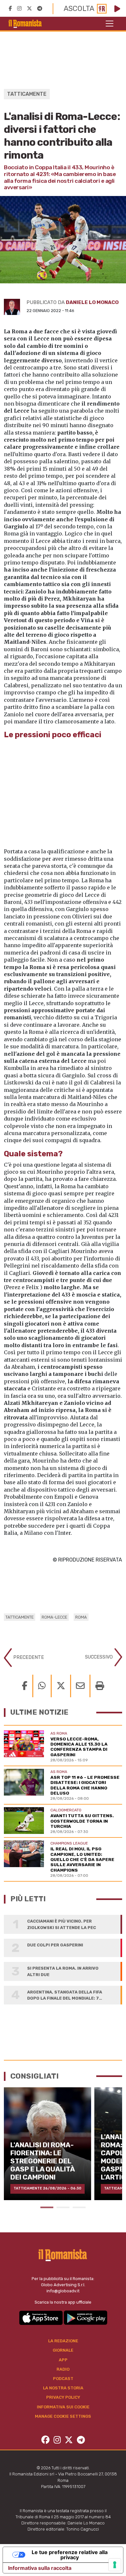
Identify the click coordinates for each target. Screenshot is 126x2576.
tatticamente (20, 1617)
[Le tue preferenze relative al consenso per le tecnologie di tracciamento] (115, 2565)
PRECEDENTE (28, 1657)
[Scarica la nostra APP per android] (85, 2317)
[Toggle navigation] (110, 24)
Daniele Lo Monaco (92, 302)
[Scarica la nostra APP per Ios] (41, 2317)
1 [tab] (47, 2207)
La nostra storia (63, 2388)
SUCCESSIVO (100, 1657)
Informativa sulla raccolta (40, 2568)
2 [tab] (63, 2207)
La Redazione (63, 2341)
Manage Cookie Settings (63, 2416)
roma (81, 1617)
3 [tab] (79, 2207)
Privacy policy (63, 2397)
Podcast (63, 2379)
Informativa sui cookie (63, 2407)
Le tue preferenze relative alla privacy (70, 2555)
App (63, 2360)
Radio (63, 2369)
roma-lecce (54, 1617)
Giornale (63, 2350)
